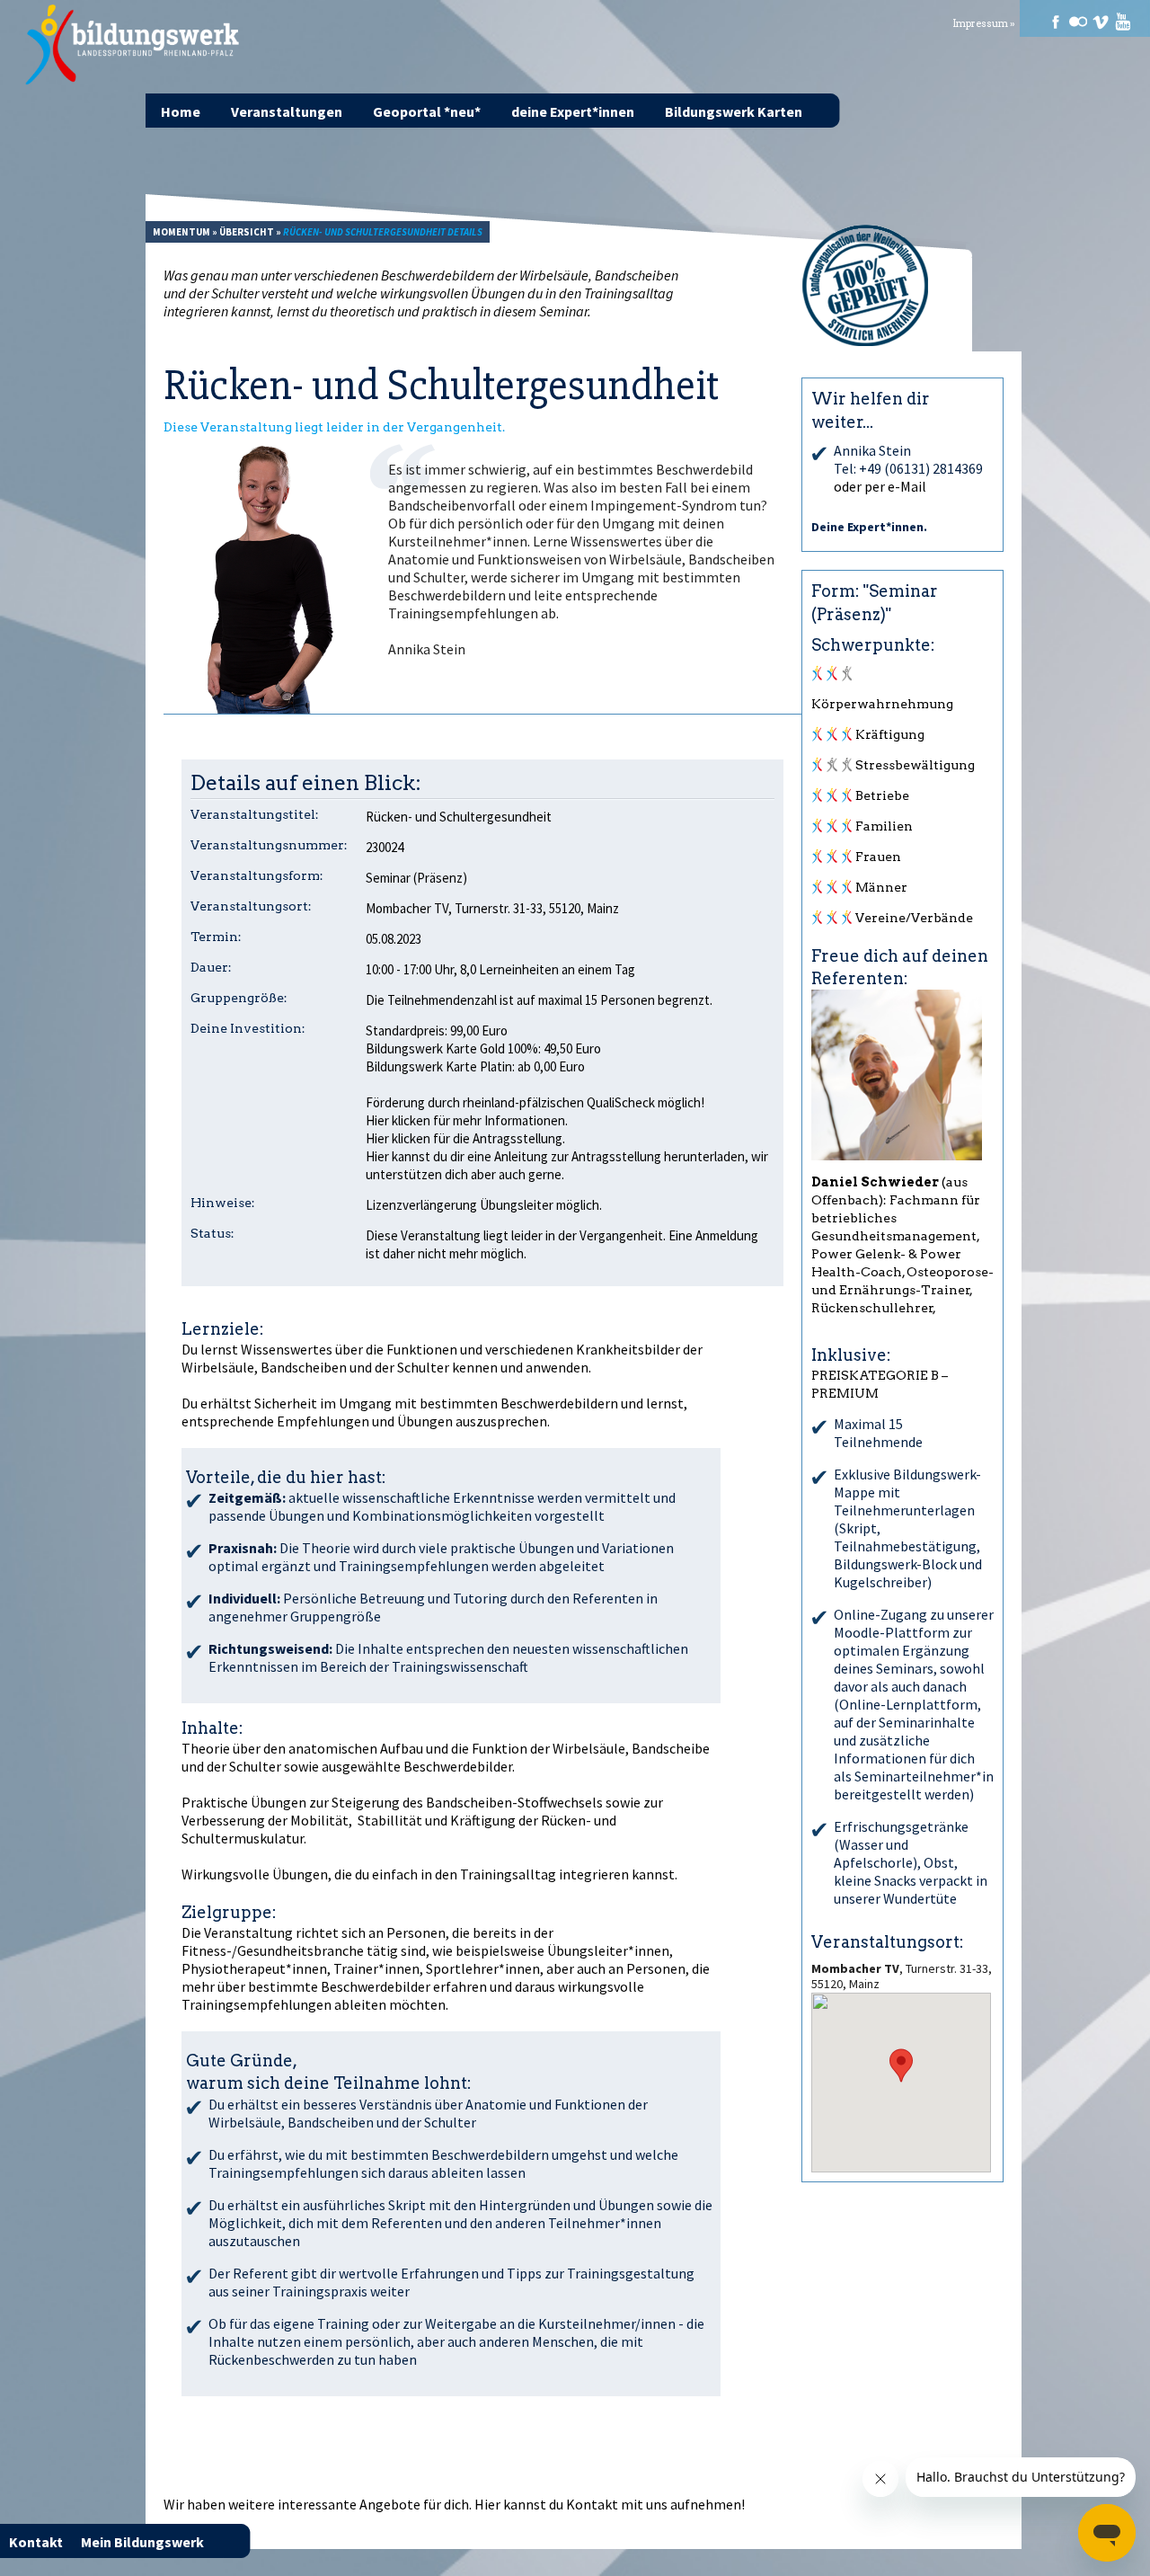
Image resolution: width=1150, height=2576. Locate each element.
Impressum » (984, 24)
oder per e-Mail (880, 486)
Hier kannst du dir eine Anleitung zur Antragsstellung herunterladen (555, 1156)
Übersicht (247, 232)
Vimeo (1101, 22)
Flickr (1078, 22)
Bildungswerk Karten (734, 111)
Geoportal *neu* (427, 111)
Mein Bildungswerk (142, 2542)
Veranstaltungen (287, 111)
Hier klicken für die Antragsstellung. (465, 1138)
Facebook (1056, 22)
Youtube (1123, 22)
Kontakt (592, 2504)
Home (181, 111)
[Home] (133, 45)
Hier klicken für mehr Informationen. (467, 1120)
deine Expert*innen (573, 111)
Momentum (181, 232)
